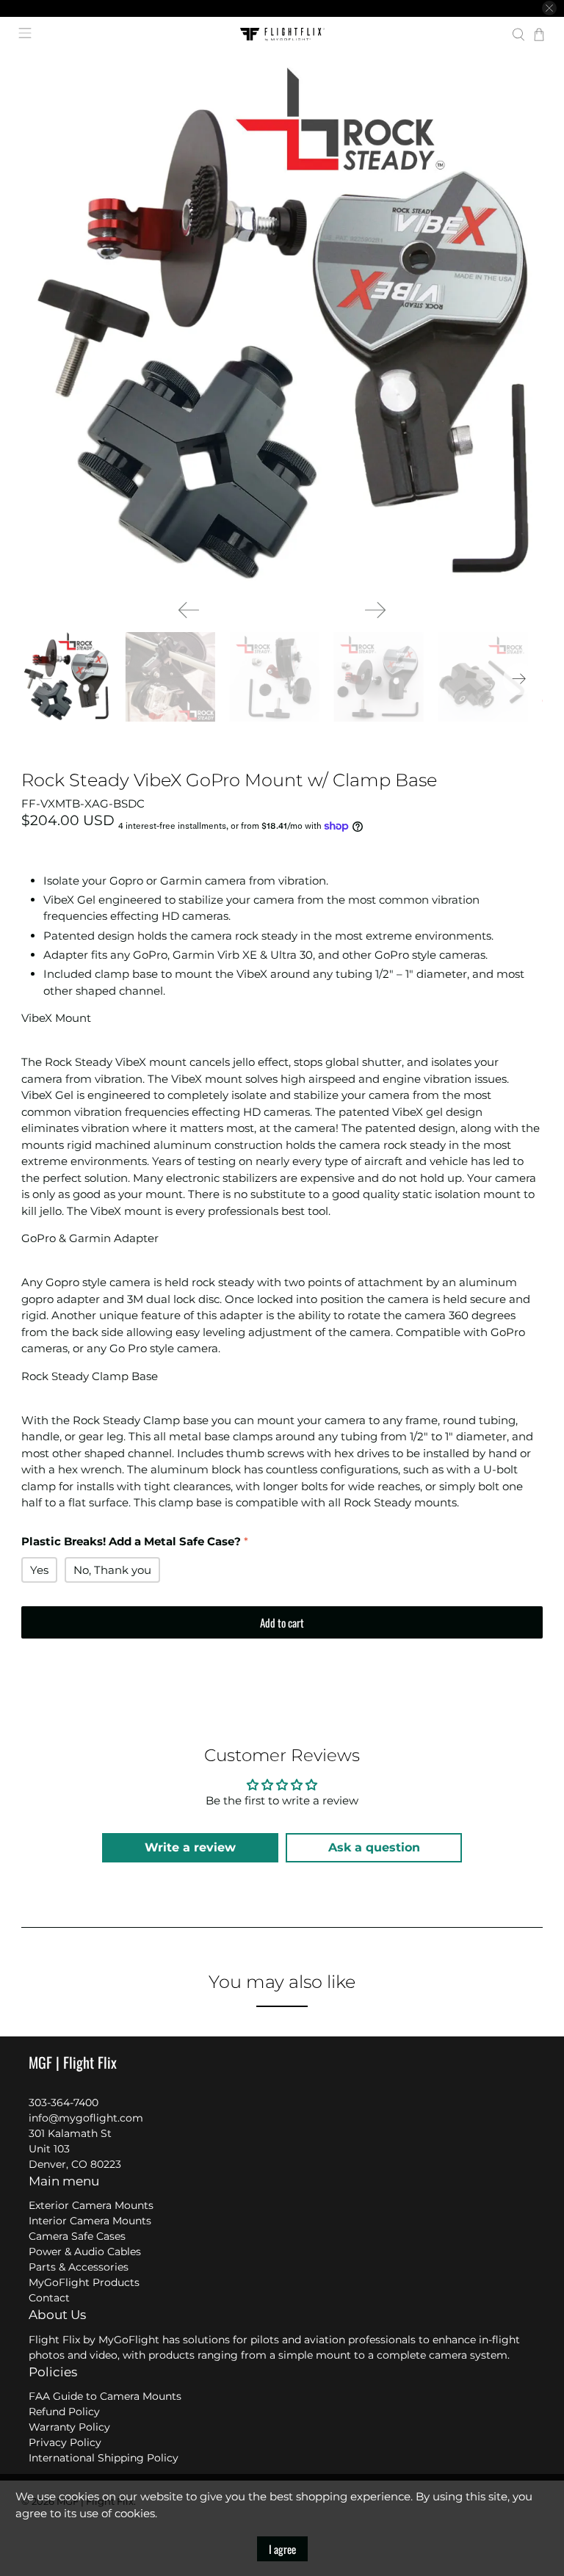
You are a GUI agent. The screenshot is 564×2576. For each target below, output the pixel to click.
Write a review (190, 1847)
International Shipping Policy (104, 2458)
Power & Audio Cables (85, 2252)
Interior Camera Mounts (90, 2221)
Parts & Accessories (79, 2267)
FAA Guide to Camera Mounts (105, 2396)
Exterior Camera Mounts (91, 2205)
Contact (49, 2298)
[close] (549, 8)
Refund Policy (64, 2412)
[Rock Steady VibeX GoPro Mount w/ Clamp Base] (282, 327)
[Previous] (189, 610)
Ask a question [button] (374, 1847)
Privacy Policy (65, 2442)
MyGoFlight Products (84, 2282)
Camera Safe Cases (77, 2236)
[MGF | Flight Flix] (282, 35)
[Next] (375, 610)
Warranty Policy (69, 2427)
